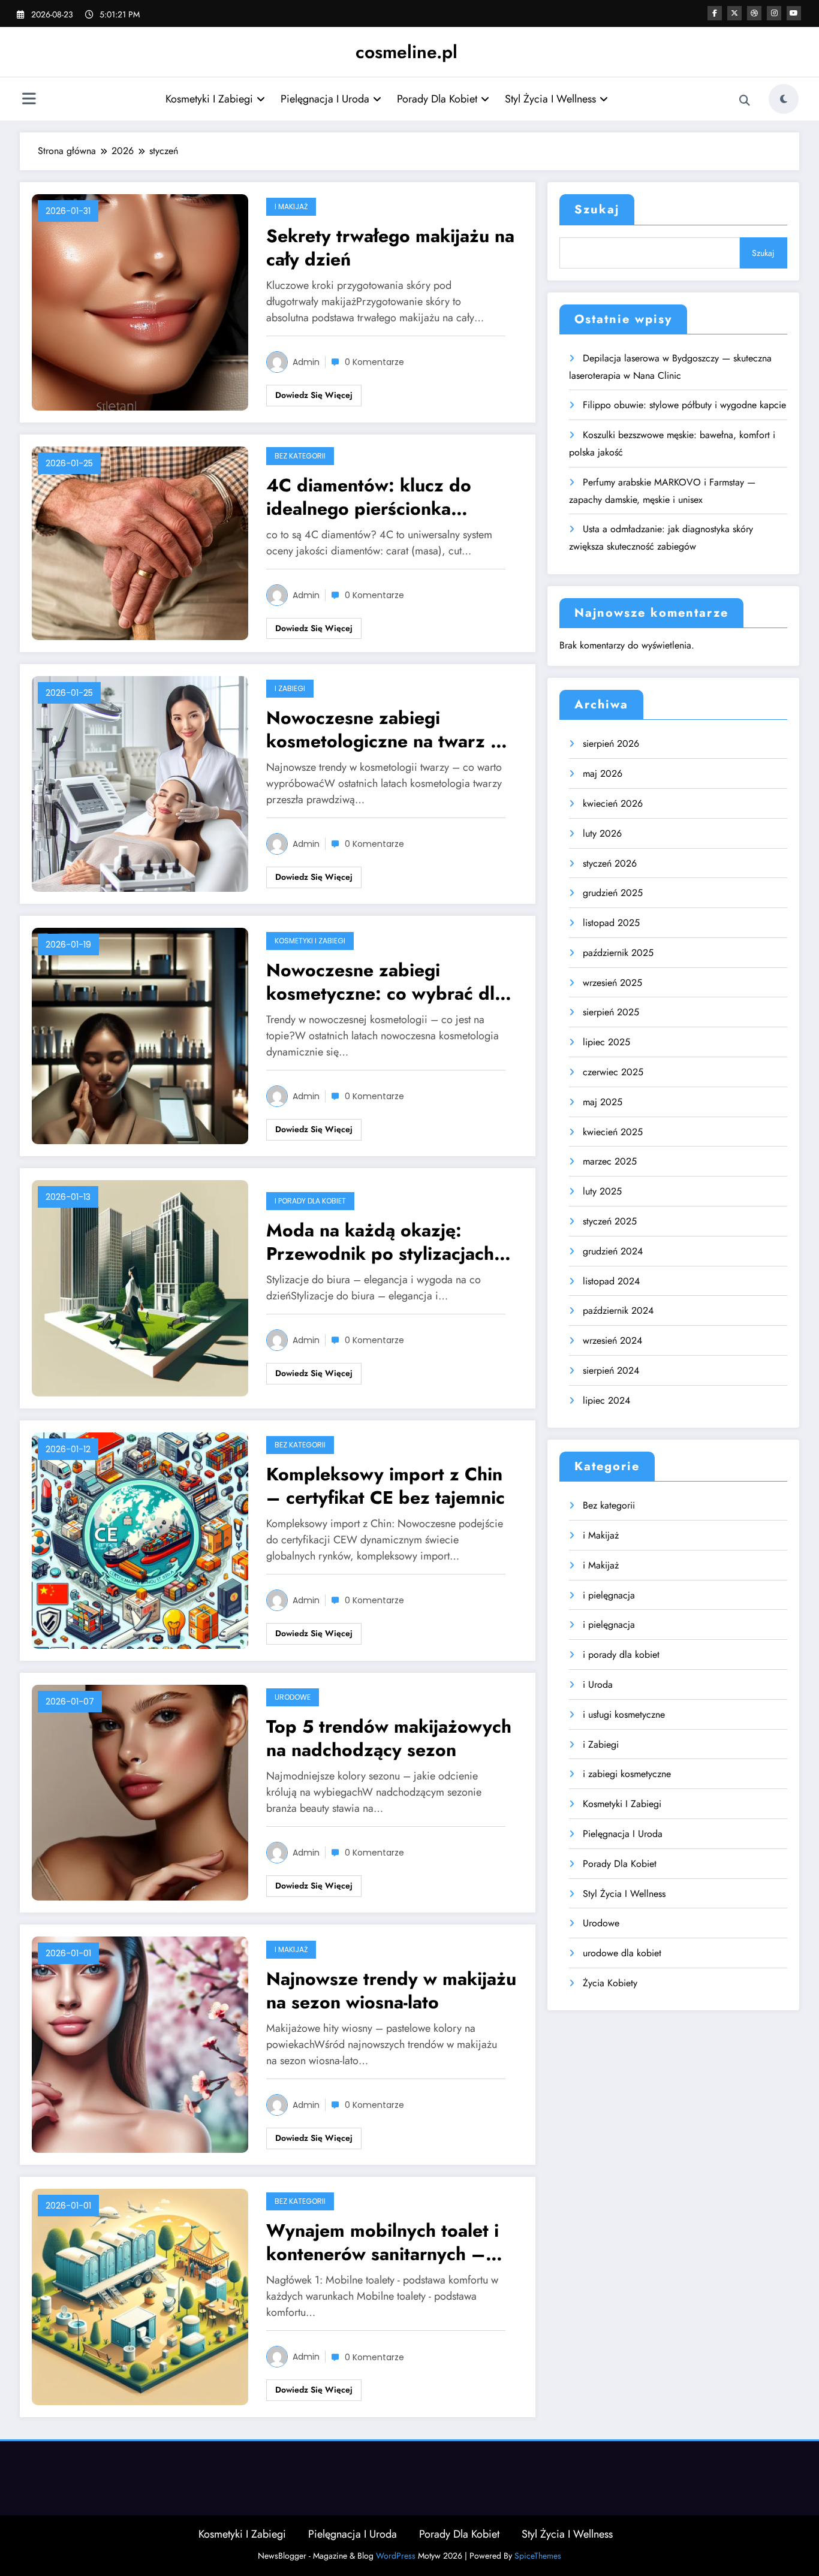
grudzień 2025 (613, 893)
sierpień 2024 (611, 1370)
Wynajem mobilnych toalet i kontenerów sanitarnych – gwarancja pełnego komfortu (386, 2242)
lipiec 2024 (606, 1400)
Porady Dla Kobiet (437, 99)
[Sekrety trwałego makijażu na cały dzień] (140, 301)
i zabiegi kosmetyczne (627, 1774)
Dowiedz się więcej (314, 395)
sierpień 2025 (611, 1012)
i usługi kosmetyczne (624, 1714)
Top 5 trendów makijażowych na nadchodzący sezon (389, 1738)
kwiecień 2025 (613, 1132)
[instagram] (774, 13)
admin (306, 362)
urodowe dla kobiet (622, 1953)
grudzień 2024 (613, 1251)
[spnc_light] (784, 99)
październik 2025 (618, 953)
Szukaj (597, 209)
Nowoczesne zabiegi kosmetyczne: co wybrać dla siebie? (385, 982)
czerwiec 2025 (613, 1072)
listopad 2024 (611, 1281)
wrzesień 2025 (612, 983)
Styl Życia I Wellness (550, 99)
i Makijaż (291, 206)
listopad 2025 (611, 923)
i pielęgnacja (609, 1595)
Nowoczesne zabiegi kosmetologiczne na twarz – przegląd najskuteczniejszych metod (389, 729)
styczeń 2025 (610, 1221)
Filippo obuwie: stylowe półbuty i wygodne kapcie (684, 405)
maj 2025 (603, 1102)
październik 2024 (618, 1310)
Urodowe (293, 1697)
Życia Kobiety (610, 1983)
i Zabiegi (290, 688)
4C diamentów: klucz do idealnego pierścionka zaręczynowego (369, 497)
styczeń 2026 (610, 863)
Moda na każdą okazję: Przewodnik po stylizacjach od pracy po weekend (380, 1242)
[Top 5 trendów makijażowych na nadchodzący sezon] (140, 1792)
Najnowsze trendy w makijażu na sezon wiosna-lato (391, 1990)
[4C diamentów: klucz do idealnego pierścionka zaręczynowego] (140, 542)
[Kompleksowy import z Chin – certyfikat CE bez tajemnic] (140, 1539)
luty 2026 (602, 833)
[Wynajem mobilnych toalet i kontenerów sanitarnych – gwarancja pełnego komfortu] (140, 2296)
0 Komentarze (374, 362)
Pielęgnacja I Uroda (325, 99)
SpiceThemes (538, 2556)
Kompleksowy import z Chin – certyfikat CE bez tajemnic (386, 1486)
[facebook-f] (715, 13)
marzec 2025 (610, 1161)
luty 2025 (602, 1191)
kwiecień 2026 (613, 803)
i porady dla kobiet (310, 1201)
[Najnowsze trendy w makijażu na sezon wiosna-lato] (140, 2043)
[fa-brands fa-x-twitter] (734, 13)
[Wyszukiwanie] (745, 101)
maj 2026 (603, 773)
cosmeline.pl (407, 52)
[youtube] (794, 13)
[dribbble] (754, 13)
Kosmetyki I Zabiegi (209, 99)
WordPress (396, 2556)
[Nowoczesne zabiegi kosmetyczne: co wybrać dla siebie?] (140, 1035)
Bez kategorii (300, 456)
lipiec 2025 (606, 1042)
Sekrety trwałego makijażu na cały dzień (390, 248)
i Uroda (598, 1684)
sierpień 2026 (611, 743)
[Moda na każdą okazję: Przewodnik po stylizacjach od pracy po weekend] (140, 1287)
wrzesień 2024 (612, 1340)
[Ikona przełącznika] (29, 100)
